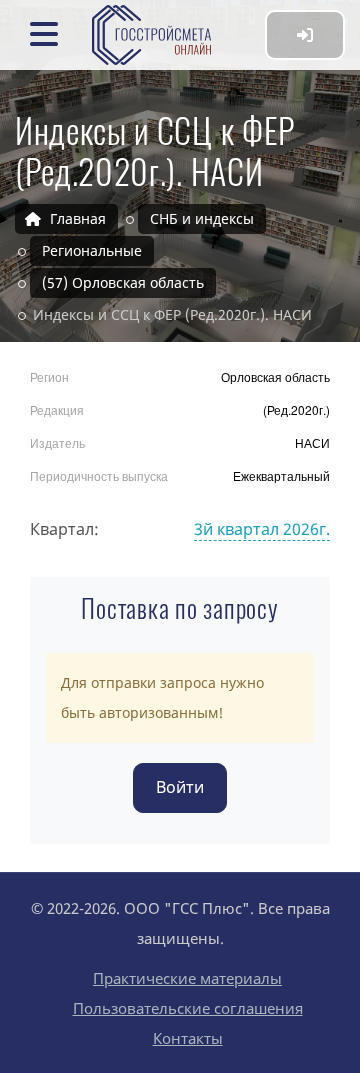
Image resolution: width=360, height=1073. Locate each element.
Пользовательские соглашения (188, 1008)
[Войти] (305, 35)
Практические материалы (187, 978)
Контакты (188, 1038)
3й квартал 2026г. (262, 529)
